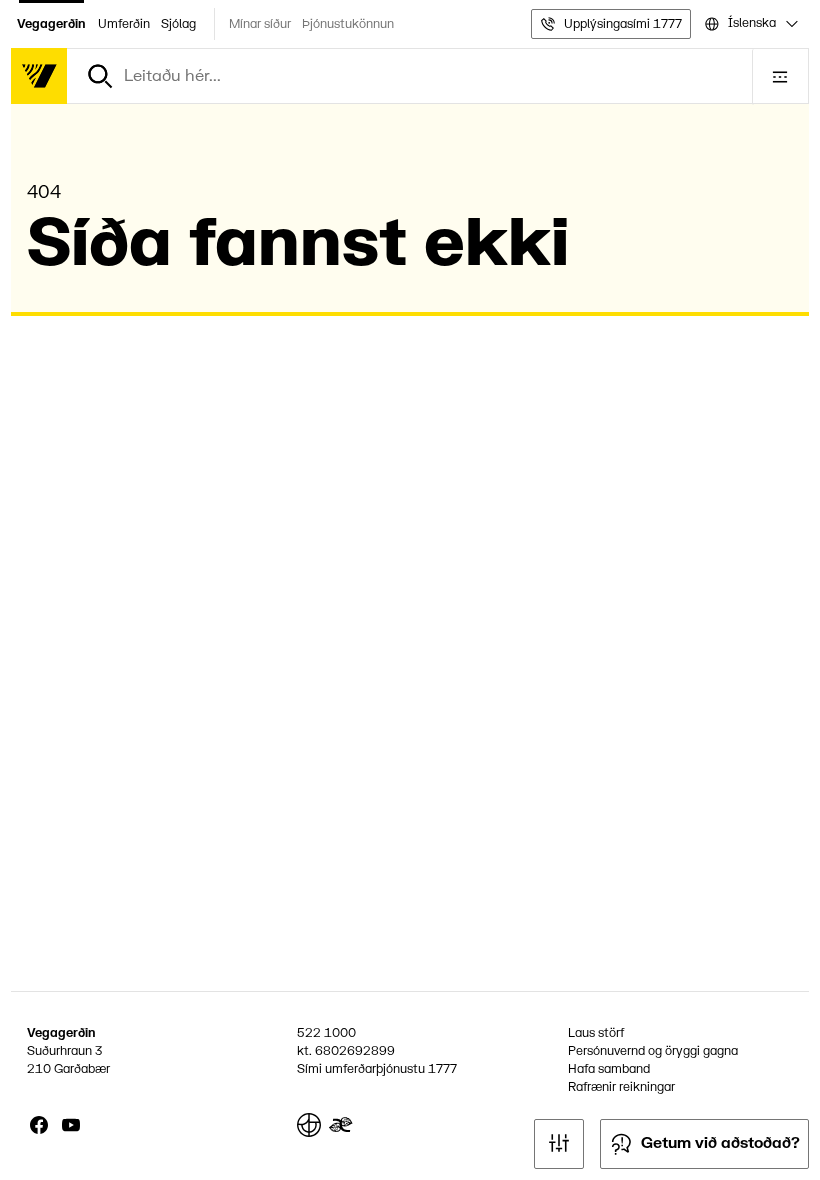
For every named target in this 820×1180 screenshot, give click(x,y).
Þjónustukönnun (348, 24)
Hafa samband (609, 1069)
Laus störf (596, 1033)
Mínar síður (260, 24)
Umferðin (124, 24)
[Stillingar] (559, 1144)
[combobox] (750, 24)
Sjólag (178, 24)
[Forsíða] (39, 76)
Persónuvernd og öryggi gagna (653, 1051)
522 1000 (326, 1033)
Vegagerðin (51, 24)
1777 (442, 1069)
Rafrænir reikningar (621, 1087)
